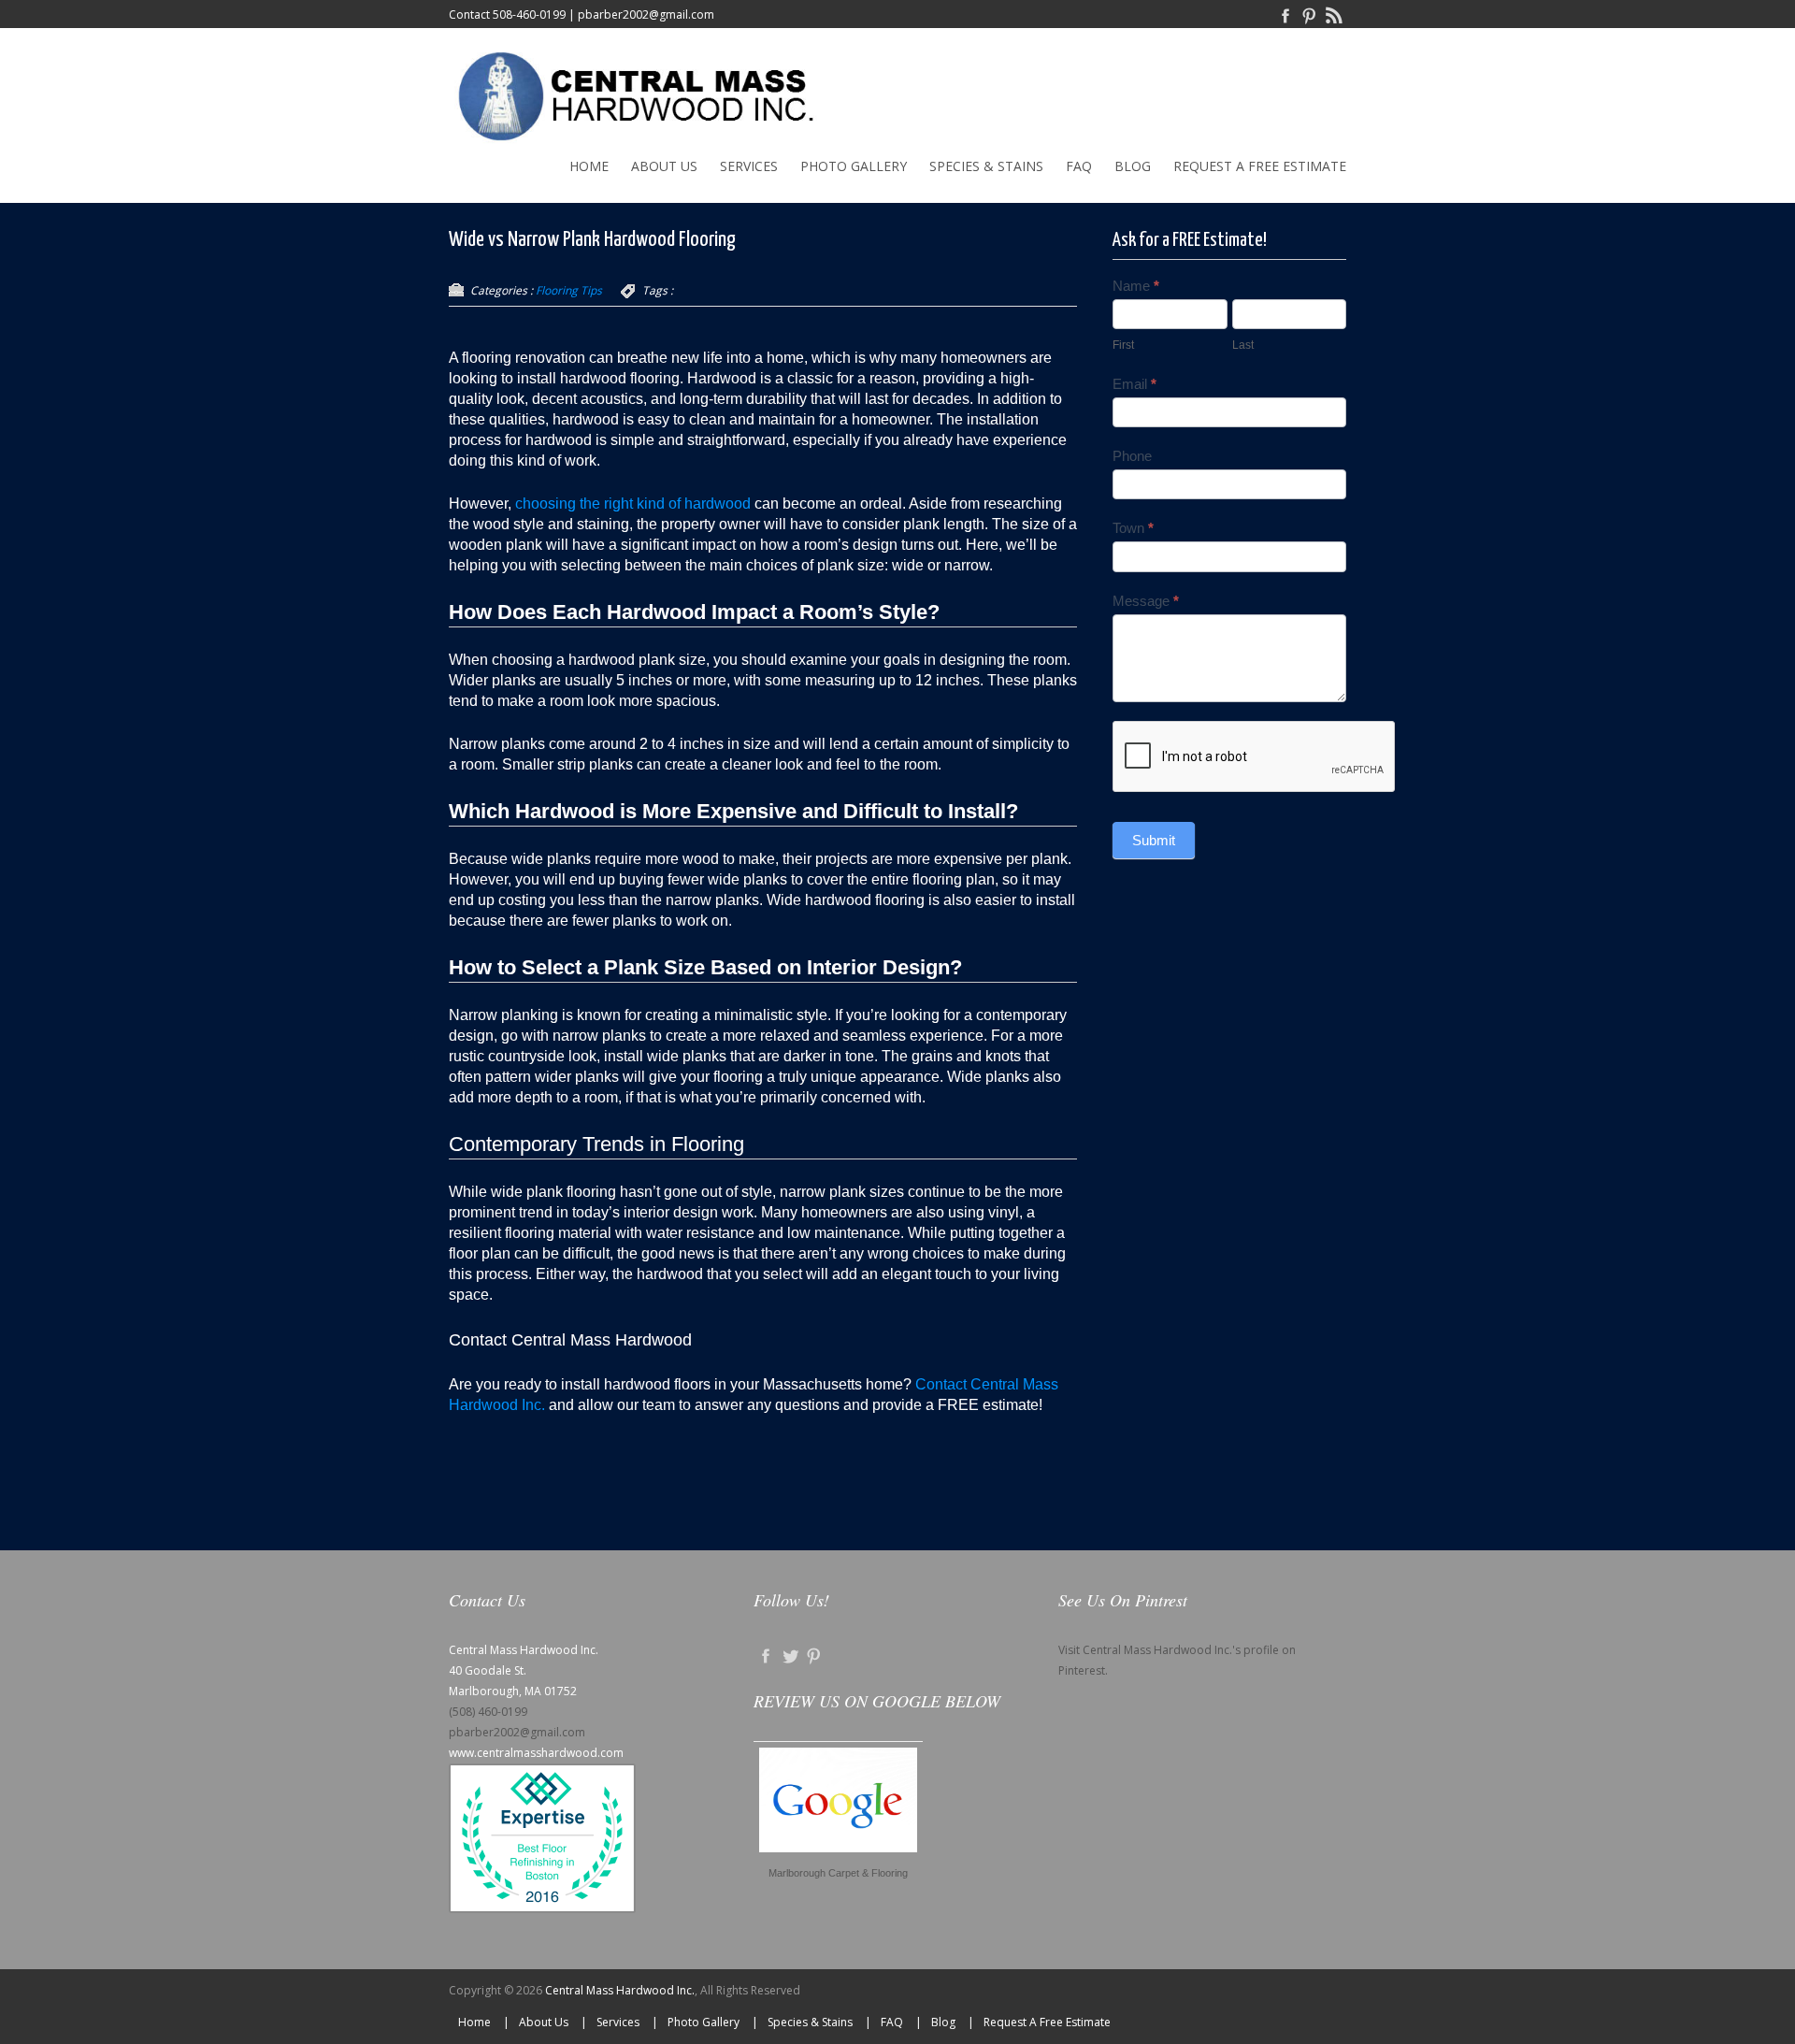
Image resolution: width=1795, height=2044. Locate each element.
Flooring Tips (569, 290)
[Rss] (1334, 14)
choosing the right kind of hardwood (633, 504)
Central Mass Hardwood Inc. (620, 1990)
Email (1134, 384)
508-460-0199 (529, 14)
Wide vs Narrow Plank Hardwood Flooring (592, 240)
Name (1136, 286)
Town (1133, 528)
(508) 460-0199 (488, 1712)
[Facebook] (1285, 14)
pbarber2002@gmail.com (646, 14)
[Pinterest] (1310, 14)
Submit (1154, 840)
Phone (1132, 456)
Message (1146, 601)
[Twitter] (790, 1655)
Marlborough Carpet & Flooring (838, 1873)
